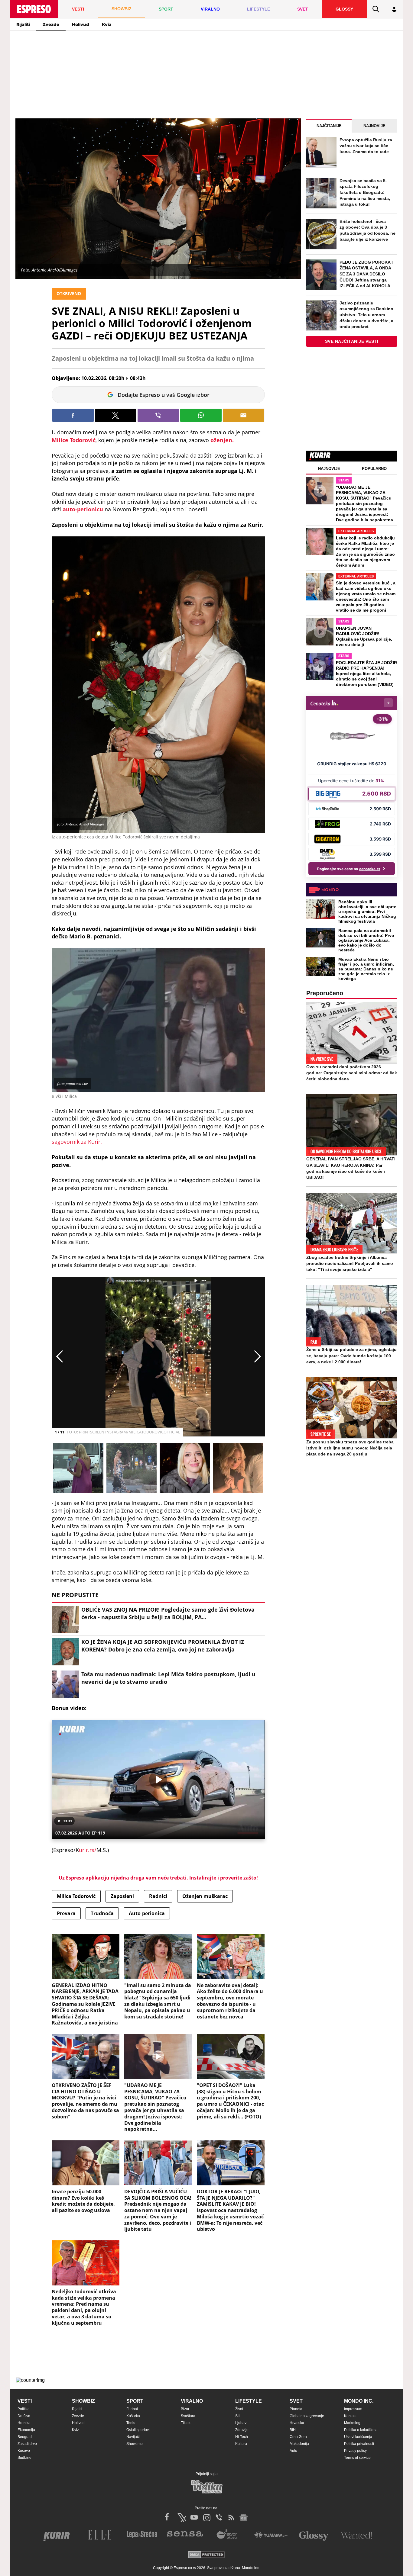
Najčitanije (329, 126)
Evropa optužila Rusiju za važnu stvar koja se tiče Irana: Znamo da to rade (366, 146)
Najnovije (374, 126)
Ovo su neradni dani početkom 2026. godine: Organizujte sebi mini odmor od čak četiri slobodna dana (352, 1073)
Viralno (192, 2401)
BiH (293, 2430)
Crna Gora (298, 2437)
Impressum (353, 2409)
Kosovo (24, 2451)
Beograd (25, 2437)
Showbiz (83, 2401)
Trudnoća (102, 1913)
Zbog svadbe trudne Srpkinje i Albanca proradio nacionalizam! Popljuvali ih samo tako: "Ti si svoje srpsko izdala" (350, 1263)
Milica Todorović (76, 1896)
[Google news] (244, 2517)
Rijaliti (23, 24)
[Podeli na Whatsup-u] (201, 415)
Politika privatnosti (359, 2444)
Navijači (133, 2437)
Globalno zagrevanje (307, 2416)
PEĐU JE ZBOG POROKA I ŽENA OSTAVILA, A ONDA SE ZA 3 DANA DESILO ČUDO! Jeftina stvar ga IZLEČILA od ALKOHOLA (366, 274)
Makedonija (299, 2444)
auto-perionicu (83, 509)
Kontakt (350, 2416)
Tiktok (186, 2423)
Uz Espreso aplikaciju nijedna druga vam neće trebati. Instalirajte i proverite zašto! (158, 1878)
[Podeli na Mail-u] (244, 415)
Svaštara (188, 2416)
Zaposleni (122, 1896)
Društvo (24, 2416)
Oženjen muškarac (205, 1896)
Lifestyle (249, 2401)
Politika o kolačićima (361, 2430)
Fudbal (132, 2409)
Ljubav (241, 2423)
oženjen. (222, 440)
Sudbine (24, 2458)
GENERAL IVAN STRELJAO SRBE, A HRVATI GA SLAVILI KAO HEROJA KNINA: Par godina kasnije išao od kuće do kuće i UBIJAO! (351, 1168)
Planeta (296, 2409)
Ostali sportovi (138, 2430)
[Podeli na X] (116, 415)
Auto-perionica (147, 1913)
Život (239, 2409)
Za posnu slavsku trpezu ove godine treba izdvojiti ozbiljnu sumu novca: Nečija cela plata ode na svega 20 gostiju (350, 1448)
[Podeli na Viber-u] (158, 415)
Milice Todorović (74, 440)
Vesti (25, 2401)
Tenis (131, 2423)
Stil (238, 2416)
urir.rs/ (88, 1850)
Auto (293, 2451)
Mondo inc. (359, 2401)
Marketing (352, 2423)
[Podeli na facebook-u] (73, 415)
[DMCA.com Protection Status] (207, 2555)
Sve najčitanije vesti (352, 341)
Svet (296, 2401)
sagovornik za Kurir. (77, 1142)
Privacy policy (355, 2451)
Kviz (107, 24)
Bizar (185, 2409)
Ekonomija (26, 2430)
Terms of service (357, 2458)
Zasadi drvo (27, 2444)
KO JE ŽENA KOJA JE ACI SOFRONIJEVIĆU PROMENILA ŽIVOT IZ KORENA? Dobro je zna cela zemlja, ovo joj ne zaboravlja (163, 1646)
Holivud (81, 24)
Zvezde (51, 24)
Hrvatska (297, 2423)
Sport (135, 2401)
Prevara (66, 1913)
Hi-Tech (242, 2437)
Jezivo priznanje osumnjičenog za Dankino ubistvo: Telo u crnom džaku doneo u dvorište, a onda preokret (366, 315)
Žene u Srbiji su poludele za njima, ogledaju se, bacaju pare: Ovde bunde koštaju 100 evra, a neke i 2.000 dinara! (351, 1356)
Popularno (374, 469)
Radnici (158, 1896)
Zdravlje (242, 2430)
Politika (24, 2409)
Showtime (135, 2444)
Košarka (133, 2416)
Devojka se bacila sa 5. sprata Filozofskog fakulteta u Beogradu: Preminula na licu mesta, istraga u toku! (365, 192)
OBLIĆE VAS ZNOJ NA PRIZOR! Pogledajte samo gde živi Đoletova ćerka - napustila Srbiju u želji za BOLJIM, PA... (168, 1613)
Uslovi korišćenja (358, 2437)
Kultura (241, 2444)
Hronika (24, 2423)
